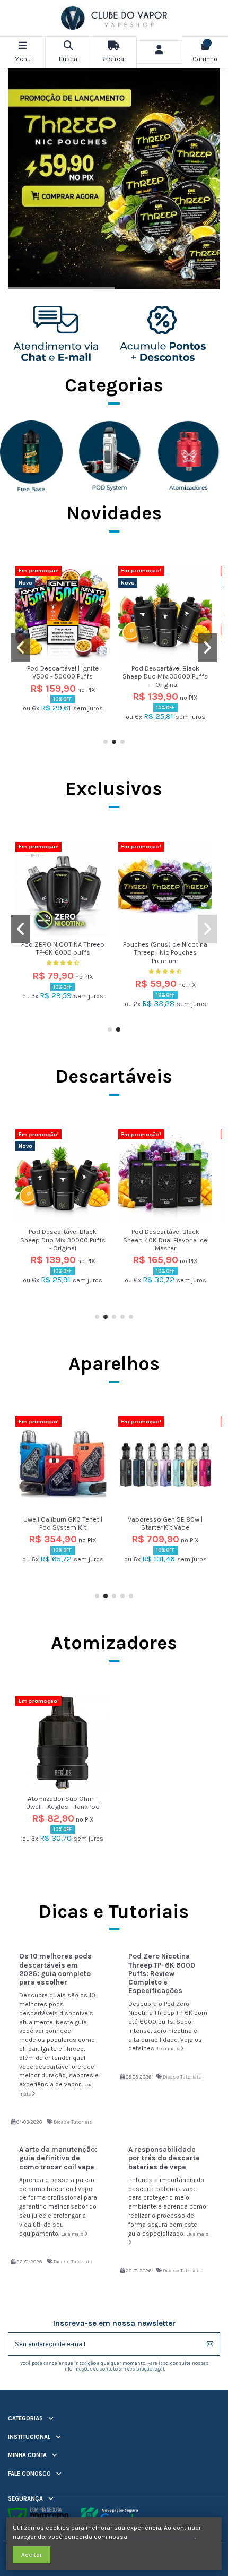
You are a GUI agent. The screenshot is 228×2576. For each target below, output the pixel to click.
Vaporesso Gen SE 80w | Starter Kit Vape (165, 1523)
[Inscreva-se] (210, 2344)
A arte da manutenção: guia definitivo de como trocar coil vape (58, 2158)
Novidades (114, 513)
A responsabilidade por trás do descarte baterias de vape (164, 2158)
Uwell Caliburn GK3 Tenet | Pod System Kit (63, 1523)
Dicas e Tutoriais (73, 2122)
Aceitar (32, 2555)
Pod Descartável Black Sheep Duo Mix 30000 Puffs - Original (165, 676)
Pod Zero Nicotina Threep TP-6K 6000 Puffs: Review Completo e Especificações (162, 1973)
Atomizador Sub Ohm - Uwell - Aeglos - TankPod (63, 1802)
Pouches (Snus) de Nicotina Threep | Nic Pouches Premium (165, 952)
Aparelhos (114, 1363)
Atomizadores (114, 1643)
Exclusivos (114, 788)
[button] (106, 742)
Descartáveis (114, 1076)
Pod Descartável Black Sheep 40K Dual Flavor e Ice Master (165, 1240)
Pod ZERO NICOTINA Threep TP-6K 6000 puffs (63, 948)
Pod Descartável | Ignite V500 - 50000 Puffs (63, 672)
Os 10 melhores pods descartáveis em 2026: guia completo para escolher (55, 1969)
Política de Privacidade (162, 2537)
